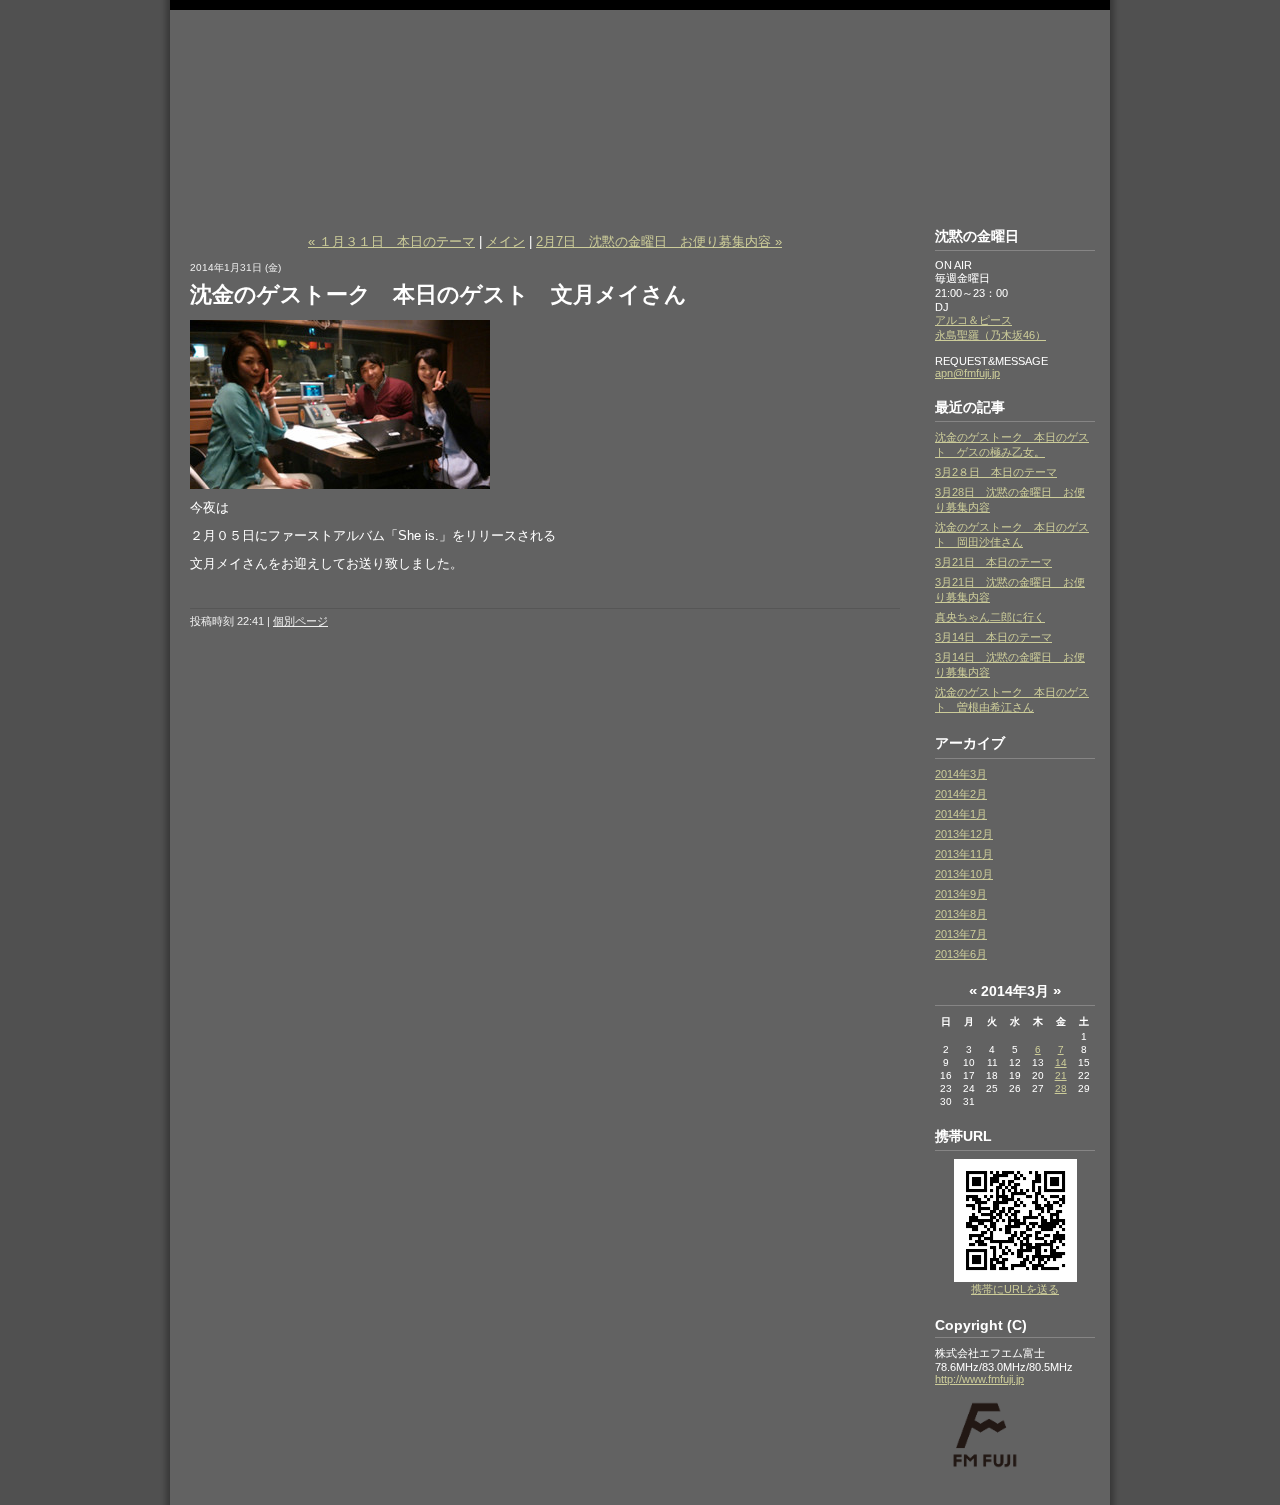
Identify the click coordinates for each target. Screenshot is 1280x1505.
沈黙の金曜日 (640, 72)
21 (1061, 1075)
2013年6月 (961, 954)
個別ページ (300, 621)
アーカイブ (970, 743)
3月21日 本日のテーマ (993, 562)
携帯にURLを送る (1015, 1289)
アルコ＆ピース (973, 320)
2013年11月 (964, 854)
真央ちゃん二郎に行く (990, 617)
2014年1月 (961, 814)
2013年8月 (961, 914)
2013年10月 (964, 874)
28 (1061, 1088)
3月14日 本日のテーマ (993, 637)
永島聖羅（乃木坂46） (990, 335)
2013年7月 (961, 934)
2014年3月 (961, 774)
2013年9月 (961, 894)
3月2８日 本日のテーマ (996, 472)
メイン (505, 241)
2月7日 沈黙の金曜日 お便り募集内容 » (659, 241)
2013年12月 (964, 834)
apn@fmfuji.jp (967, 373)
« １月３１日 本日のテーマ (391, 241)
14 (1061, 1062)
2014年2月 (961, 794)
